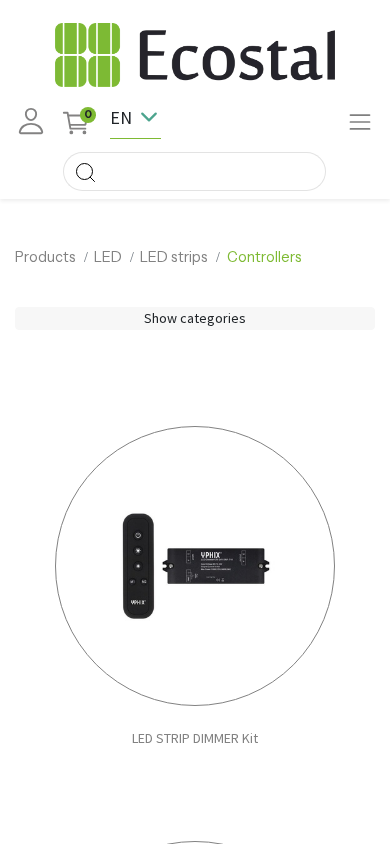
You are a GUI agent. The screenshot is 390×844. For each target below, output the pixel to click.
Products (45, 257)
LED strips (174, 257)
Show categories (195, 318)
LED (108, 257)
